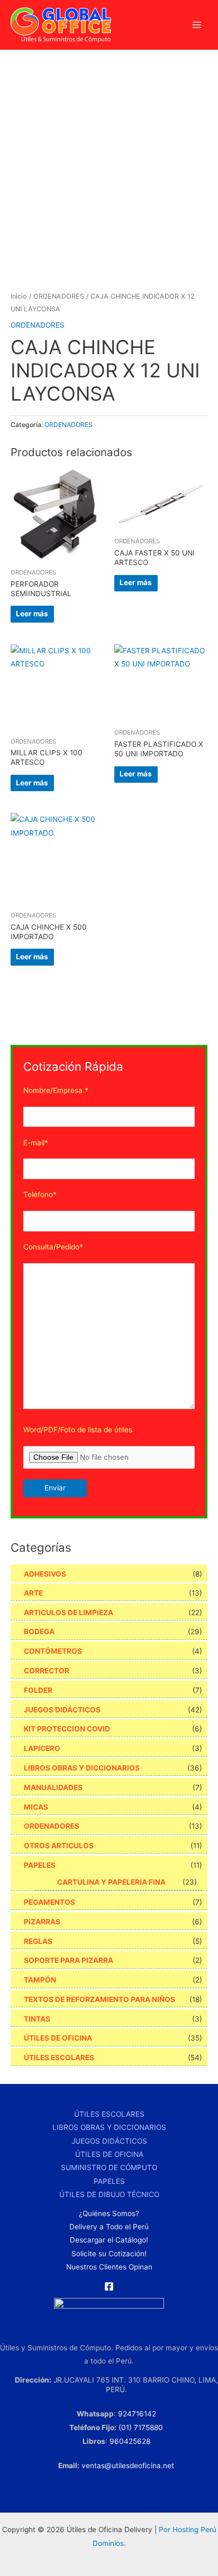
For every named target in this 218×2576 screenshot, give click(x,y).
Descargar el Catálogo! (109, 2240)
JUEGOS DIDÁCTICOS (62, 1710)
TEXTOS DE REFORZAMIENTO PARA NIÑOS (99, 1999)
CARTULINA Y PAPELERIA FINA (111, 1882)
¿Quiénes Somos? (109, 2213)
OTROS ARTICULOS (59, 1846)
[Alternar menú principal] (197, 25)
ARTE (33, 1593)
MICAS (36, 1807)
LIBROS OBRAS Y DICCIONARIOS (82, 1768)
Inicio (19, 296)
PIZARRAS (42, 1922)
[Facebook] (109, 2286)
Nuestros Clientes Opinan (109, 2267)
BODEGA (39, 1632)
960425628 (130, 2441)
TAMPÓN (40, 1980)
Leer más (32, 614)
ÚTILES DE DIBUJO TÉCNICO (109, 2194)
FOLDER (38, 1690)
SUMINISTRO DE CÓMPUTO (109, 2167)
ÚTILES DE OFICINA (58, 2038)
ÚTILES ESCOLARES (59, 2058)
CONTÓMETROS (53, 1651)
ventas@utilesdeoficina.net (128, 2466)
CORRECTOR (47, 1671)
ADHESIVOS (45, 1574)
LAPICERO (42, 1748)
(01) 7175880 (141, 2427)
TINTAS (37, 2019)
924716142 (137, 2414)
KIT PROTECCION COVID (67, 1729)
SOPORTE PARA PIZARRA (69, 1960)
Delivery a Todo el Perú (109, 2227)
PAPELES (40, 1865)
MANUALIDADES (53, 1787)
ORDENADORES (59, 296)
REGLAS (38, 1941)
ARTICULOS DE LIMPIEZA (69, 1613)
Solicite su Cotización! (109, 2254)
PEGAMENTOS (49, 1902)
